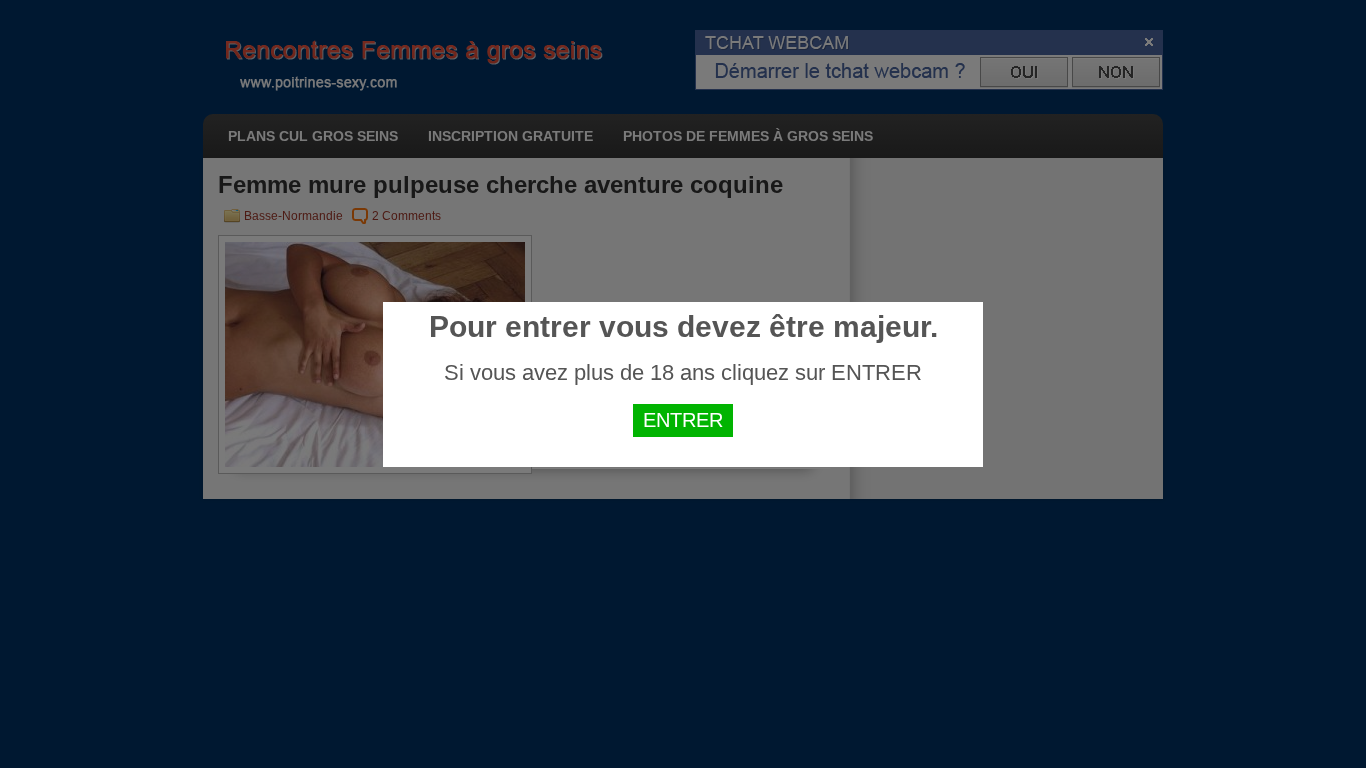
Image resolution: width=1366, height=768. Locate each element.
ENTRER (683, 420)
